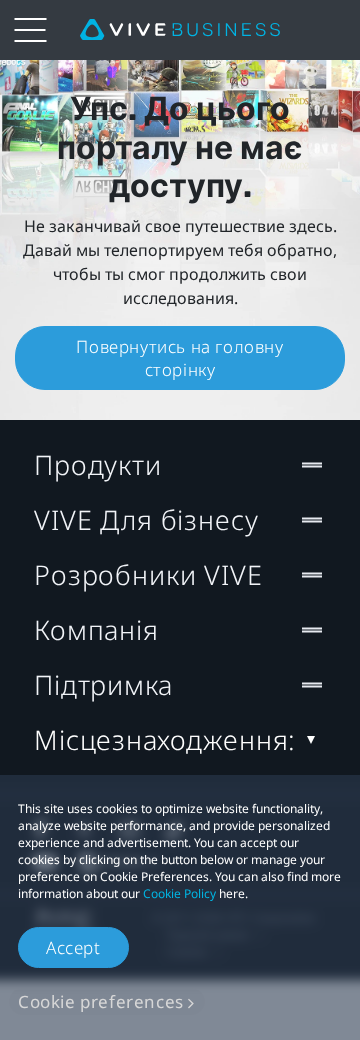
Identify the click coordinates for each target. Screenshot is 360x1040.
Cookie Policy (179, 893)
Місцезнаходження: (165, 739)
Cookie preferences (101, 1001)
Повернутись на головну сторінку (179, 358)
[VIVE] (180, 30)
